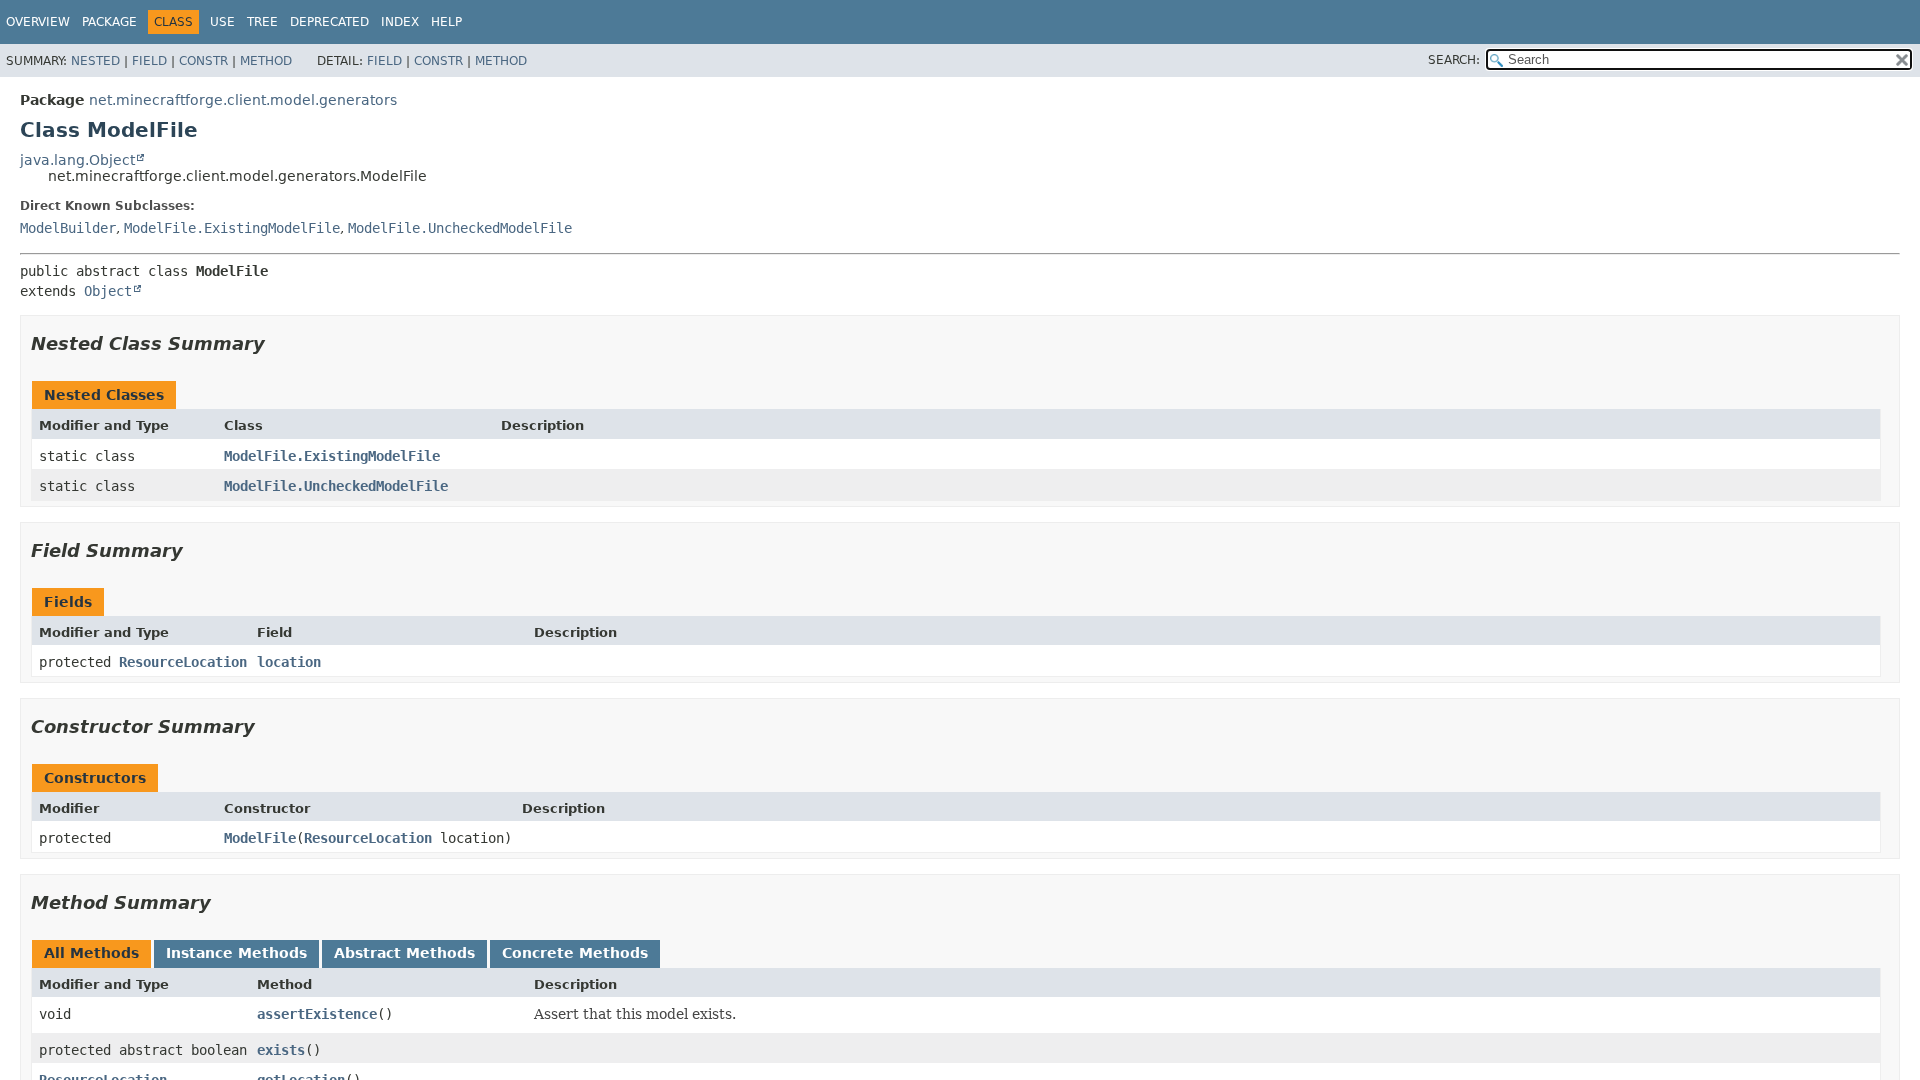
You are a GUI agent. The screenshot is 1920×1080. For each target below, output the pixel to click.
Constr (203, 61)
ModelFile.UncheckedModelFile (460, 228)
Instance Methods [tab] (236, 953)
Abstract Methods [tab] (404, 953)
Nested (95, 61)
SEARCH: (1454, 60)
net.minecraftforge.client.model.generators (243, 100)
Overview (38, 22)
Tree (262, 22)
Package (109, 22)
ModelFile (260, 838)
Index (400, 22)
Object (108, 291)
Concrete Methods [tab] (575, 953)
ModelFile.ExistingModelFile (232, 228)
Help (446, 22)
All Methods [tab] (91, 953)
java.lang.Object (77, 160)
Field (149, 61)
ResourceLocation (183, 662)
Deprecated (329, 22)
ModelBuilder (68, 228)
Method (266, 61)
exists (281, 1050)
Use (222, 22)
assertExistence (317, 1014)
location (289, 662)
